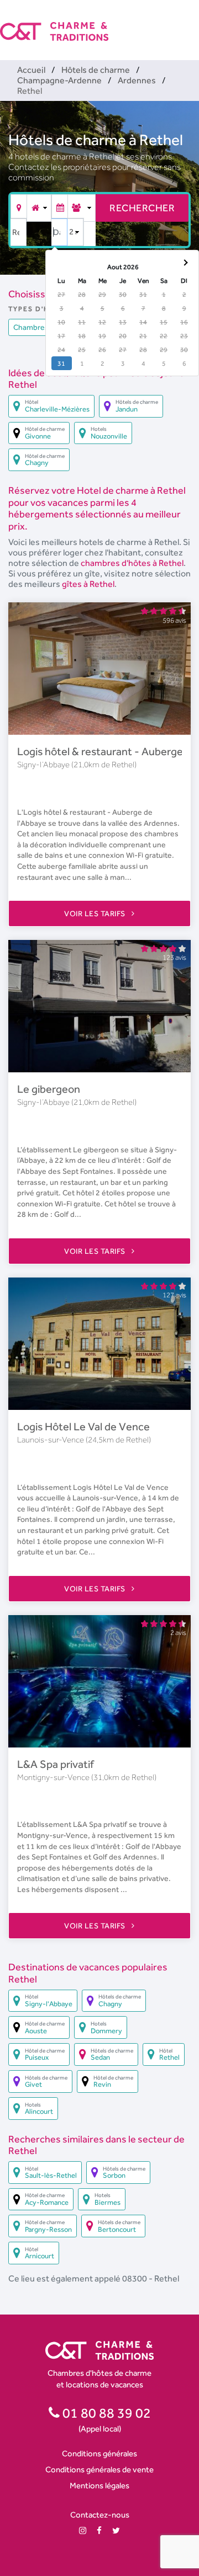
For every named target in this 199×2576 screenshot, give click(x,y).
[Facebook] (99, 2530)
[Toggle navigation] (192, 22)
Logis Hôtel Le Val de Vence (83, 1426)
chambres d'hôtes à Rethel (132, 563)
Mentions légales (99, 2485)
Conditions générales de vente (99, 2469)
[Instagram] (83, 2530)
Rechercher (142, 208)
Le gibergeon (49, 1089)
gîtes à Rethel (88, 584)
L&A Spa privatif (56, 1764)
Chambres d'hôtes (45, 327)
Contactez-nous (100, 2514)
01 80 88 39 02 (105, 2413)
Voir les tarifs (96, 913)
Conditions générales (99, 2453)
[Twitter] (116, 2530)
